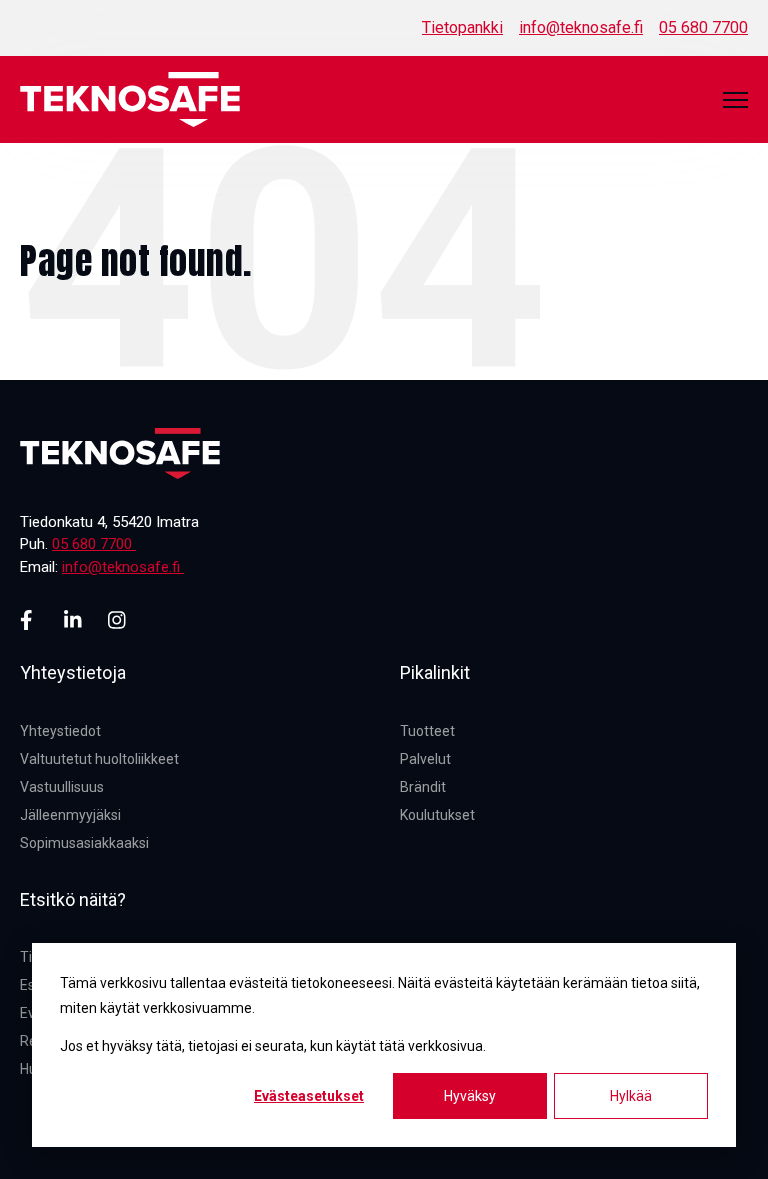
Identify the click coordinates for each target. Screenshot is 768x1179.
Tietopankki (462, 27)
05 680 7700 (703, 27)
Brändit (423, 787)
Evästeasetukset (309, 1096)
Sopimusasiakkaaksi (84, 843)
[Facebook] (30, 620)
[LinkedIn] (74, 620)
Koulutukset (437, 815)
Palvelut (425, 759)
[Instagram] (118, 620)
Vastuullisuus (62, 787)
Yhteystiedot (60, 731)
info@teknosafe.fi (581, 27)
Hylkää (631, 1096)
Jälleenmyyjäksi (70, 815)
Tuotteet (427, 731)
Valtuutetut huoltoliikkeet (99, 759)
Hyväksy (470, 1096)
